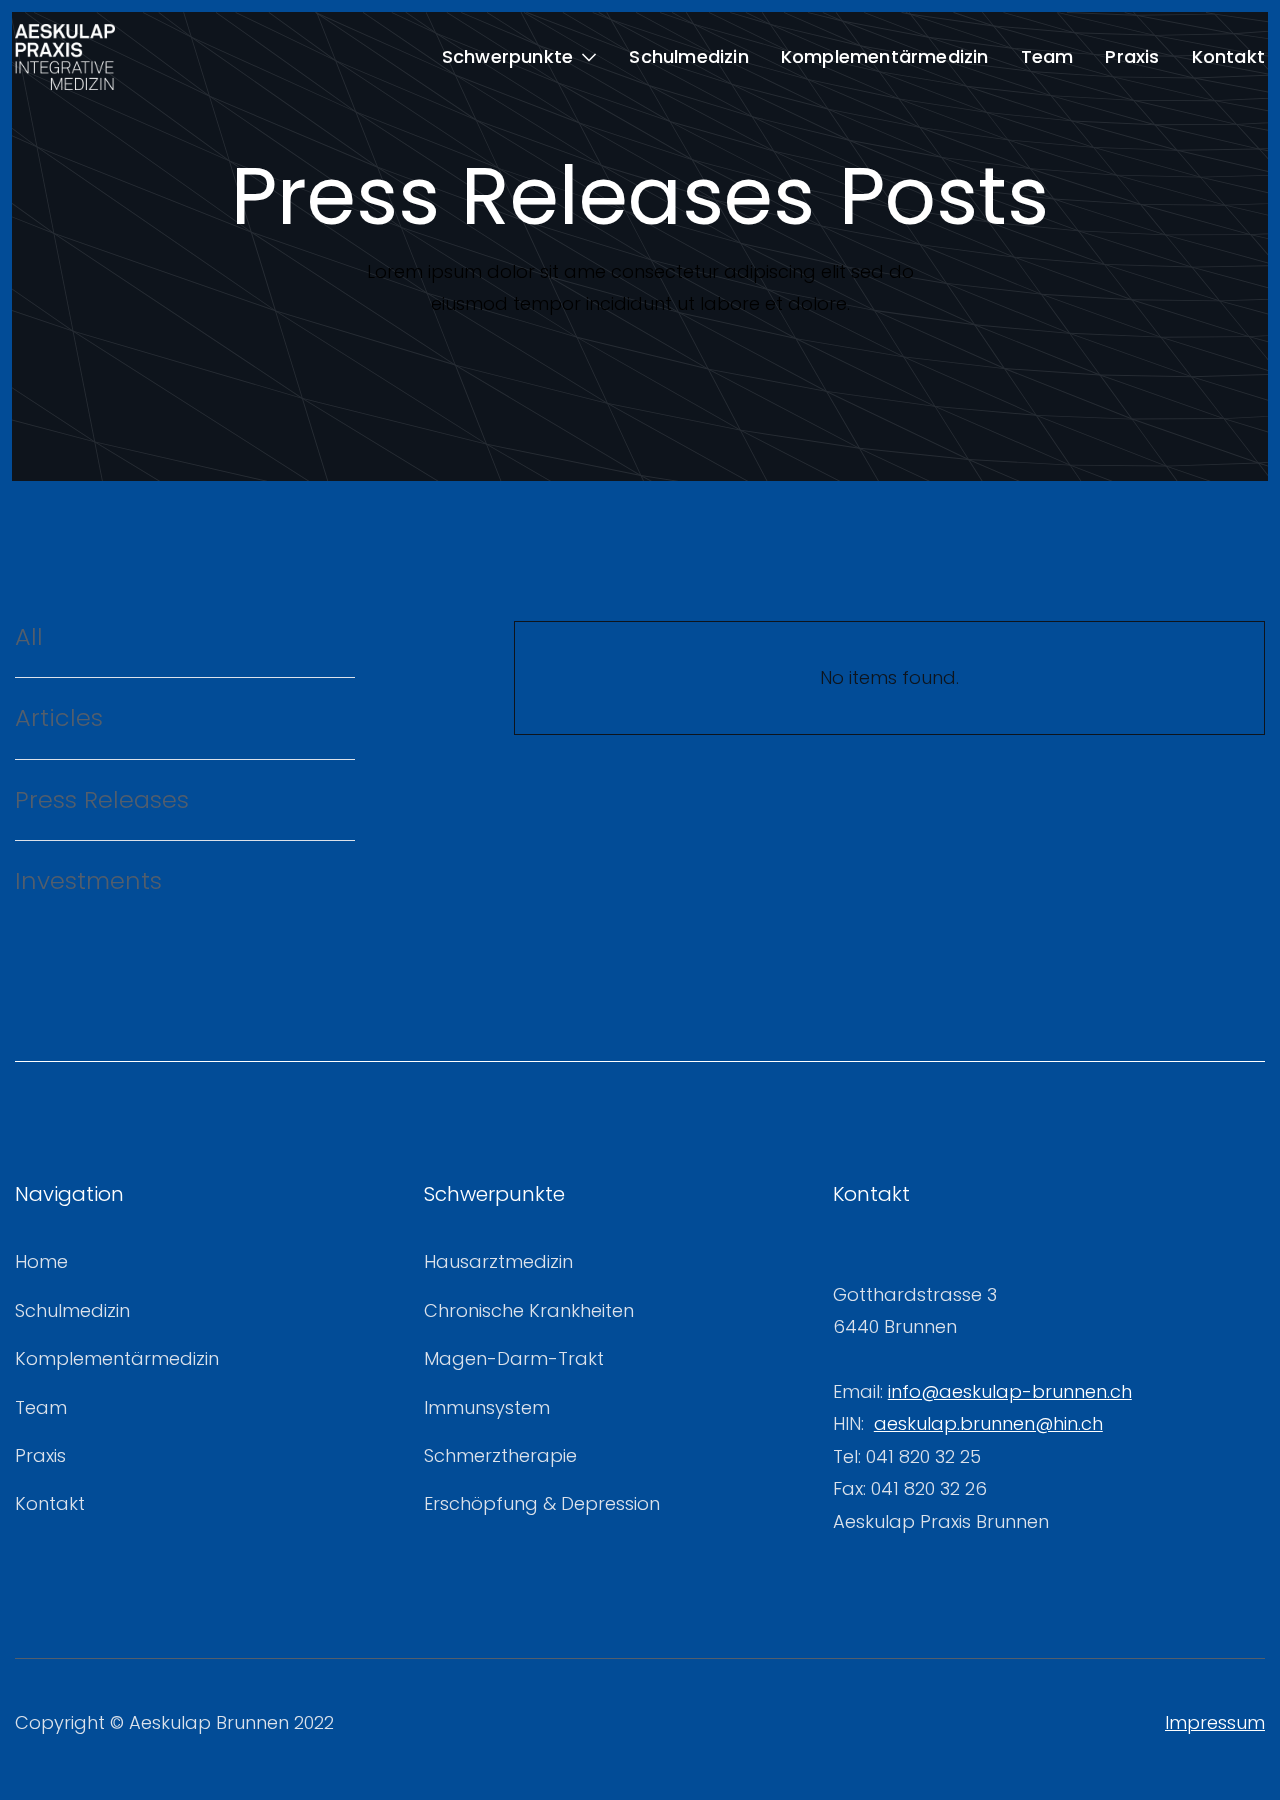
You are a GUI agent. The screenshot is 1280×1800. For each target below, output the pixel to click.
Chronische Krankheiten (529, 1310)
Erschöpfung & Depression (542, 1503)
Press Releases (102, 799)
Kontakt (1228, 56)
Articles (59, 717)
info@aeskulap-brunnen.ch (1010, 1391)
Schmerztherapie (500, 1455)
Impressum (1215, 1722)
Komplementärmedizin (885, 56)
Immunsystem (487, 1407)
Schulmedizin (688, 56)
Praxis (1132, 56)
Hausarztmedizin (498, 1261)
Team (1047, 56)
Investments (88, 880)
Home (41, 1261)
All (29, 636)
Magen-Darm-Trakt (514, 1358)
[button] (520, 57)
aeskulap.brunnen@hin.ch (988, 1423)
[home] (65, 57)
